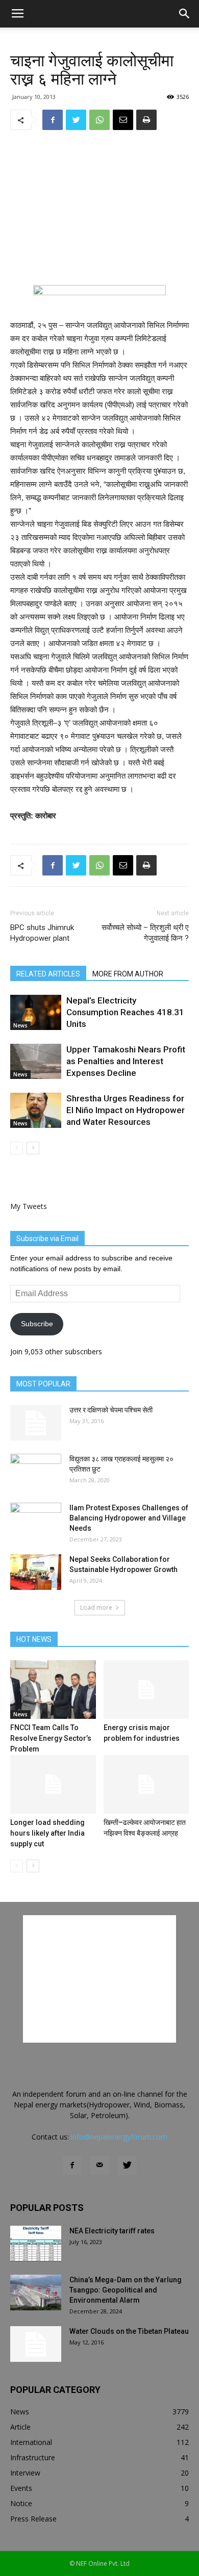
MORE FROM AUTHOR (128, 974)
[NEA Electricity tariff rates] (36, 2244)
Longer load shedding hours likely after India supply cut (47, 1833)
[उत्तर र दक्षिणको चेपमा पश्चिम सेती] (36, 1423)
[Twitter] (127, 2166)
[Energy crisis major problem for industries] (146, 1690)
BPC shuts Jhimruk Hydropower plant (42, 933)
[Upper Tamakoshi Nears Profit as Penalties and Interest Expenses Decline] (36, 1061)
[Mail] (99, 2166)
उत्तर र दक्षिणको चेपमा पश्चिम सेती (111, 1410)
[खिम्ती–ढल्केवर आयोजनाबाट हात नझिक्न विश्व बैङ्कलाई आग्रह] (146, 1784)
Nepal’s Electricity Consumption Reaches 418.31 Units (125, 1012)
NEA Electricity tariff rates (112, 2231)
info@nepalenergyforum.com (119, 2137)
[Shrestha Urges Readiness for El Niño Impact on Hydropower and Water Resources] (36, 1110)
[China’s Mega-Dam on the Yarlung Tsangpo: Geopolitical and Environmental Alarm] (36, 2292)
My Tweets (29, 1206)
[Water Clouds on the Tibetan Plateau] (36, 2344)
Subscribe (37, 1324)
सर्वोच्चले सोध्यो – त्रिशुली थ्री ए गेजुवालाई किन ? (145, 933)
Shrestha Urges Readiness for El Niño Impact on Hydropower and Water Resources (126, 1110)
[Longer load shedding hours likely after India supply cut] (53, 1784)
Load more (96, 1607)
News (20, 1025)
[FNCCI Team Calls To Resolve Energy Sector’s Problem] (53, 1690)
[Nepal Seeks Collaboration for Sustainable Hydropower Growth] (36, 1572)
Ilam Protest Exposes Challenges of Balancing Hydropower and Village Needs (129, 1518)
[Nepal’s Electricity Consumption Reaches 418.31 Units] (36, 1012)
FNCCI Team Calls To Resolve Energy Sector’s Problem (51, 1738)
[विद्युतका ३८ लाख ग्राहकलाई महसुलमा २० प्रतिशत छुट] (36, 1472)
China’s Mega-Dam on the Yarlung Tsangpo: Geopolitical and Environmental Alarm (126, 2290)
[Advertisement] (99, 208)
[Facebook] (72, 2166)
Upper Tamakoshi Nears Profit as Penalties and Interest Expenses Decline (126, 1061)
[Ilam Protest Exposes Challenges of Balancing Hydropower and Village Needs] (36, 1521)
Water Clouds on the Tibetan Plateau (129, 2331)
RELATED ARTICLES (48, 974)
